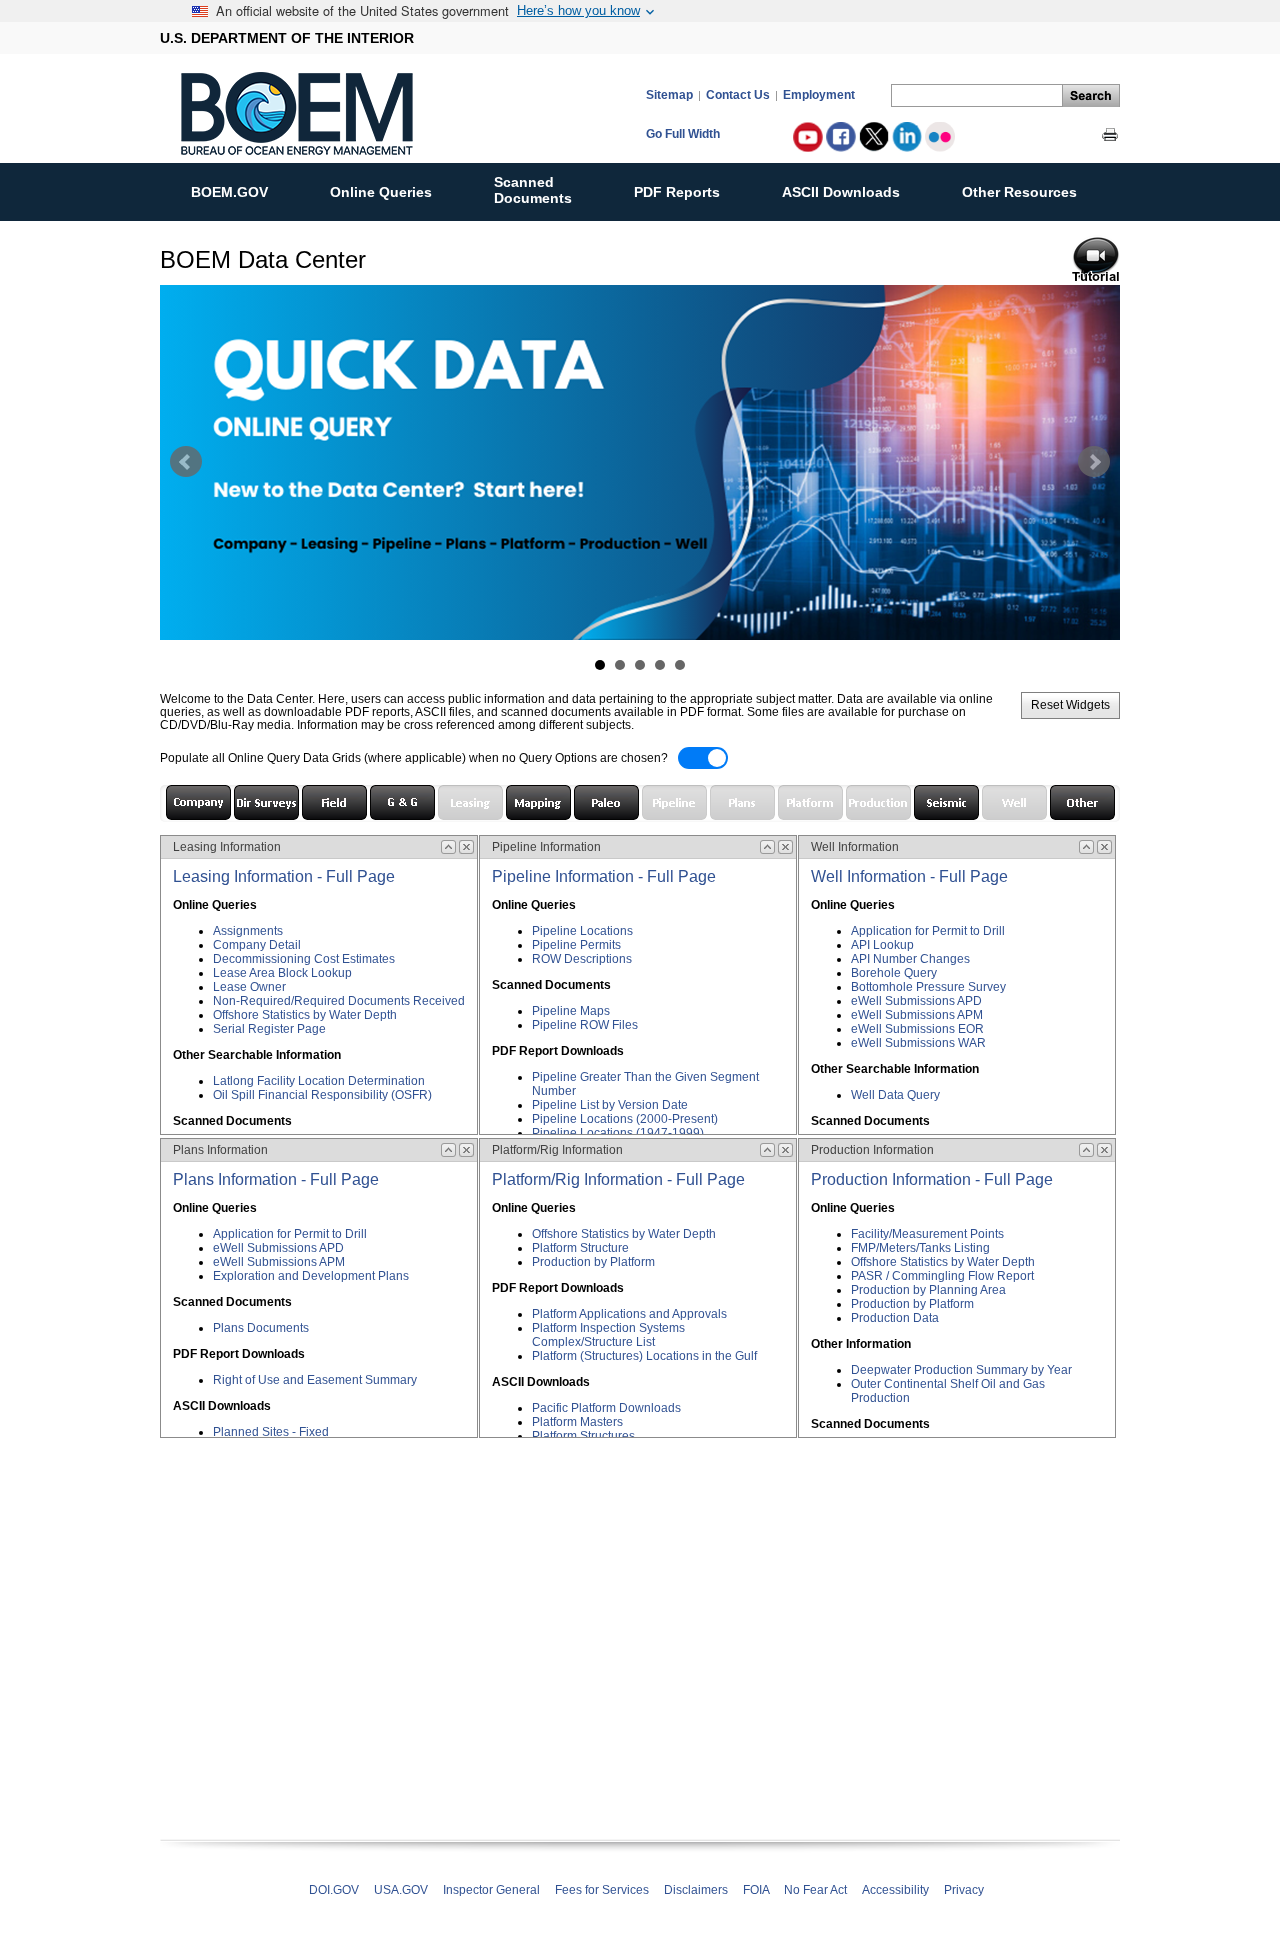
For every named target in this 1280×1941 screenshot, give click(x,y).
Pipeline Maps (571, 1011)
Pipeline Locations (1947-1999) (618, 1133)
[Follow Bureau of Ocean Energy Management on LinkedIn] (907, 137)
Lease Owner (249, 987)
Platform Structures (583, 1436)
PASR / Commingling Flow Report (942, 1276)
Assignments (248, 931)
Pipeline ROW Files (585, 1025)
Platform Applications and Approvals (629, 1314)
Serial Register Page (269, 1029)
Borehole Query (894, 973)
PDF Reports (677, 192)
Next (1094, 462)
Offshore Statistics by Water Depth (305, 1015)
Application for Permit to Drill (290, 1234)
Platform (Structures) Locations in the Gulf (644, 1356)
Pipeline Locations (582, 931)
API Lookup (882, 945)
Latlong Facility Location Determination (319, 1081)
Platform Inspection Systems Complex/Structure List (608, 1335)
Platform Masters (577, 1422)
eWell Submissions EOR (917, 1029)
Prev (186, 462)
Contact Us (738, 94)
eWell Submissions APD (278, 1248)
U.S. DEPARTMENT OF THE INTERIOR (287, 38)
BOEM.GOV (229, 192)
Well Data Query (895, 1095)
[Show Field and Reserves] (334, 802)
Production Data (895, 1318)
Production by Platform (593, 1262)
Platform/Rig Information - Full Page (618, 1179)
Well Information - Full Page (909, 876)
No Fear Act (815, 1889)
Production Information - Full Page (932, 1179)
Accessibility (895, 1889)
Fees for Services (602, 1889)
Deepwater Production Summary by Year (961, 1370)
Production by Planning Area (928, 1290)
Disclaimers (696, 1889)
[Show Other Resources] (1082, 802)
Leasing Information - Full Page (284, 876)
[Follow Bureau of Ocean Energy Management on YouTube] (808, 137)
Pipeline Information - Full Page (604, 876)
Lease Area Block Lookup (282, 973)
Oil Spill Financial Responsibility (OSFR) (322, 1095)
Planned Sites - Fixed (271, 1432)
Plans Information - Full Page (276, 1179)
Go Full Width (683, 133)
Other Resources (1019, 192)
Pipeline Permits (576, 945)
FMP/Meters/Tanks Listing (920, 1248)
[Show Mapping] (538, 802)
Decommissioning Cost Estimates (304, 959)
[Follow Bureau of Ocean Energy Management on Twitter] (874, 137)
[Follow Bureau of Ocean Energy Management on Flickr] (940, 137)
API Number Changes (910, 959)
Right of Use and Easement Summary (315, 1380)
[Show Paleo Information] (606, 802)
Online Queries (381, 192)
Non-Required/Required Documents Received (339, 1001)
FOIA (756, 1889)
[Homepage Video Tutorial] (1096, 257)
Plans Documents (261, 1328)
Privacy (964, 1889)
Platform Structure (580, 1248)
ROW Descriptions (582, 959)
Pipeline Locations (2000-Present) (625, 1119)
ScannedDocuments (533, 190)
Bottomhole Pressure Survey (928, 987)
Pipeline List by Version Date (610, 1105)
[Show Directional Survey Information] (266, 802)
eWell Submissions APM (279, 1262)
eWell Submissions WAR (918, 1043)
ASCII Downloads (841, 192)
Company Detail (257, 945)
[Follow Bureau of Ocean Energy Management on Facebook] (841, 137)
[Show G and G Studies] (402, 802)
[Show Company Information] (198, 802)
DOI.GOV (334, 1889)
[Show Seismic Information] (946, 802)
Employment (819, 94)
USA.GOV (401, 1889)
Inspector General (491, 1889)
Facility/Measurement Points (927, 1234)
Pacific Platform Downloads (606, 1408)
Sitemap (669, 94)
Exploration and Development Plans (311, 1276)
